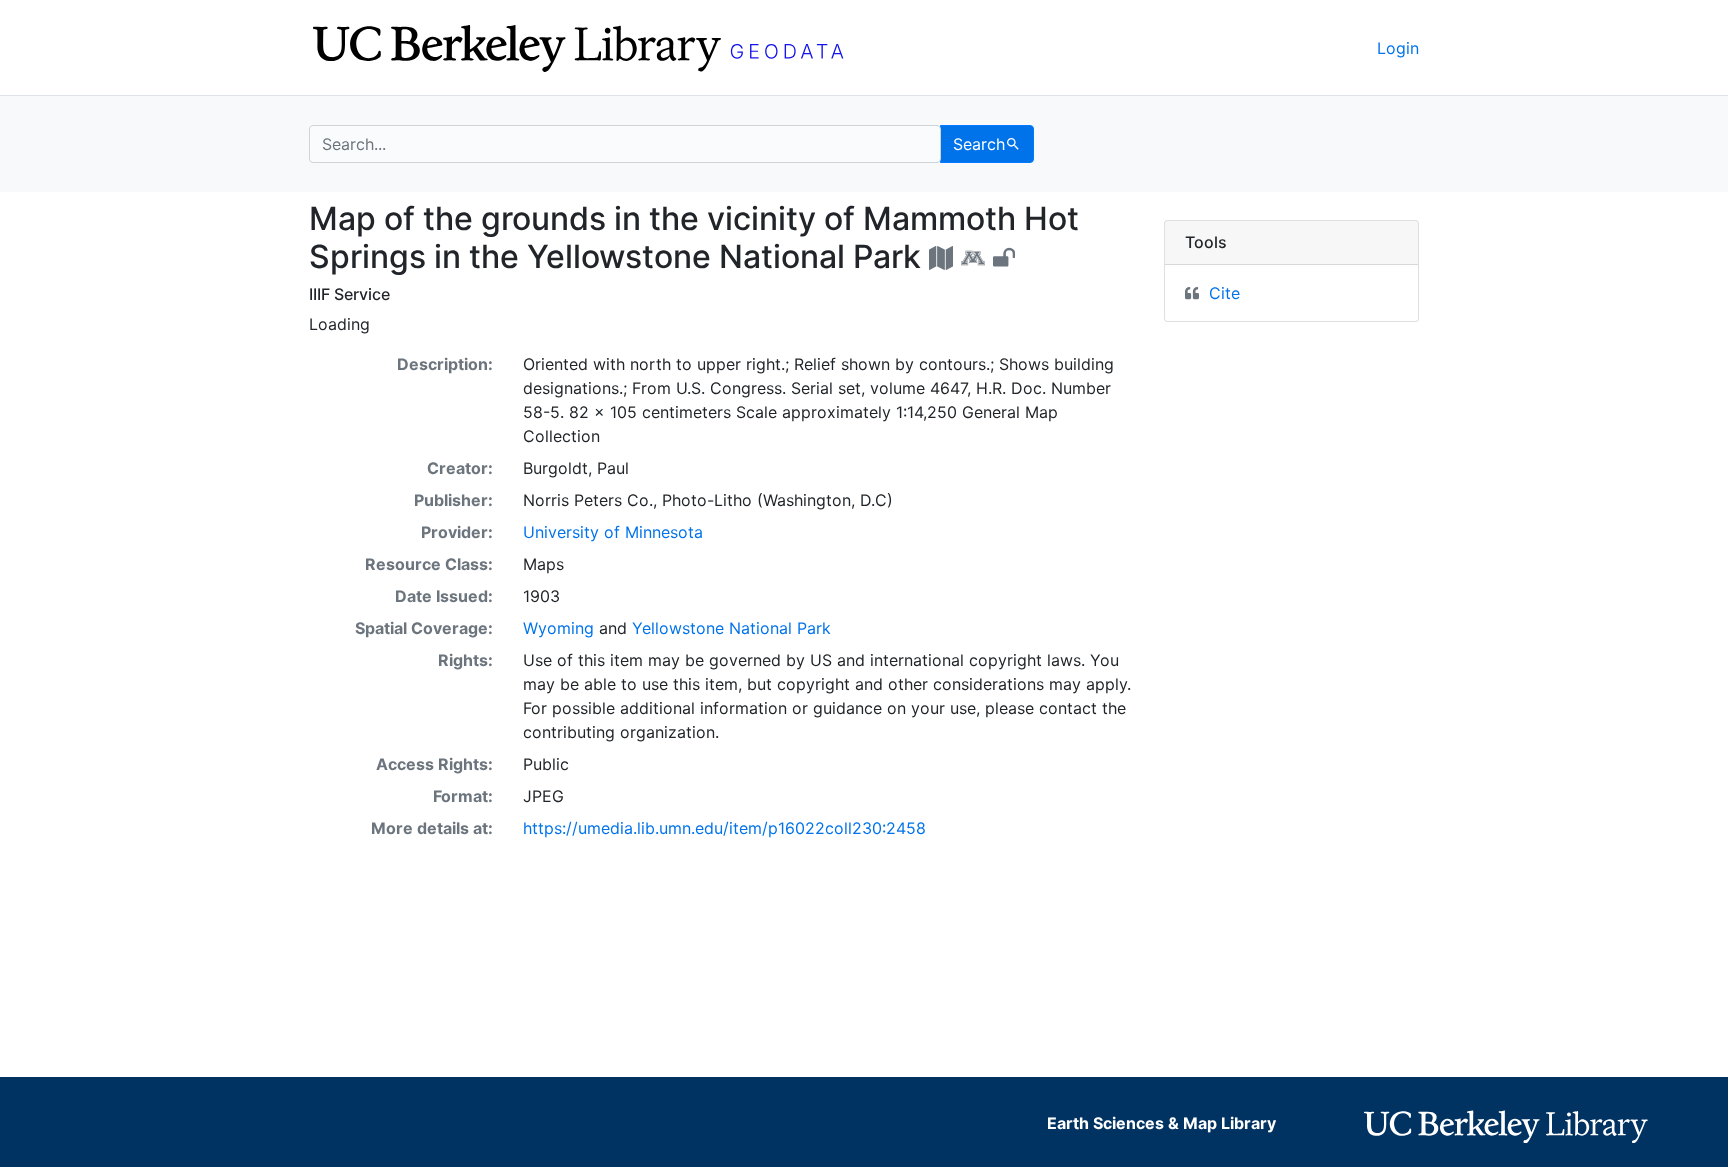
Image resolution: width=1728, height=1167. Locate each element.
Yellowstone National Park (731, 628)
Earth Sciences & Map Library (1161, 1123)
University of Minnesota (613, 532)
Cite (1224, 293)
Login (1398, 48)
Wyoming (558, 628)
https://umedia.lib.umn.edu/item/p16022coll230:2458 (724, 828)
